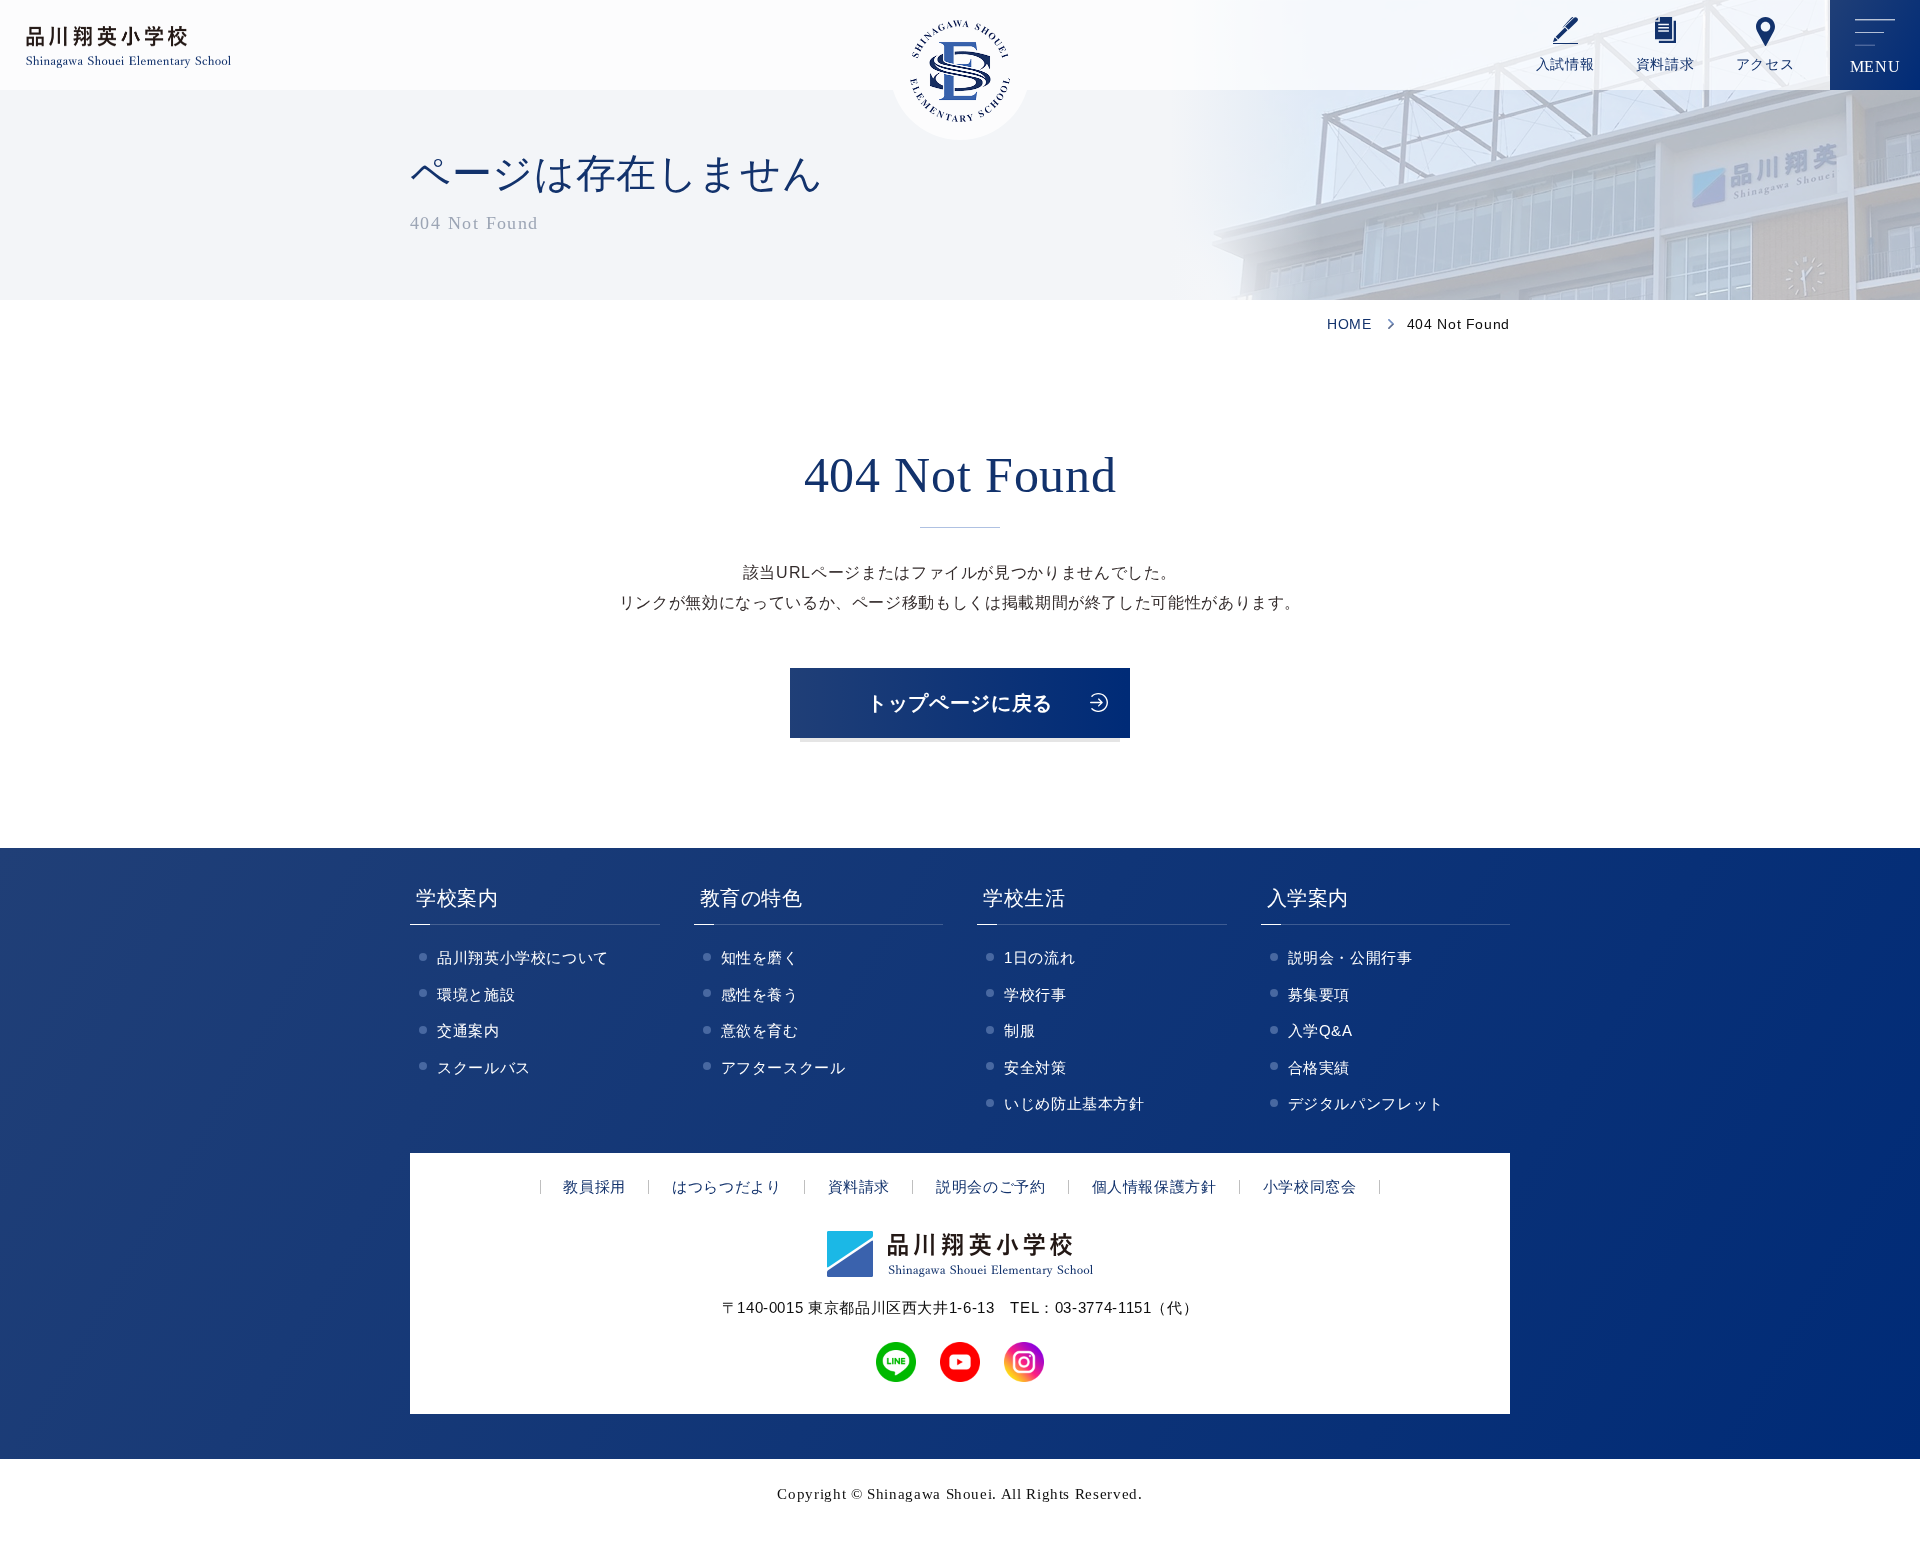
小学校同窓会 (1310, 1186)
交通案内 (468, 1030)
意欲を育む (760, 1030)
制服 (1019, 1030)
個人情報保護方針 (1154, 1186)
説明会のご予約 (990, 1186)
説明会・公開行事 (1350, 957)
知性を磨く (760, 957)
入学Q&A (1320, 1030)
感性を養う (760, 994)
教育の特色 (751, 898)
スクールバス (484, 1067)
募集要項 (1319, 994)
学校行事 (1035, 994)
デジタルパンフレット (1366, 1103)
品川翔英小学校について (523, 957)
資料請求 (1665, 64)
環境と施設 (476, 994)
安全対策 (1035, 1067)
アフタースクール (783, 1067)
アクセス (1765, 64)
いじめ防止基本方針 (1074, 1103)
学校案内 (457, 898)
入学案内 (1308, 898)
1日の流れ (1039, 957)
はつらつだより (726, 1186)
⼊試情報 (1565, 64)
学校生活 (1024, 898)
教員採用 (594, 1186)
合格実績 (1319, 1067)
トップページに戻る (960, 703)
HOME (1349, 324)
